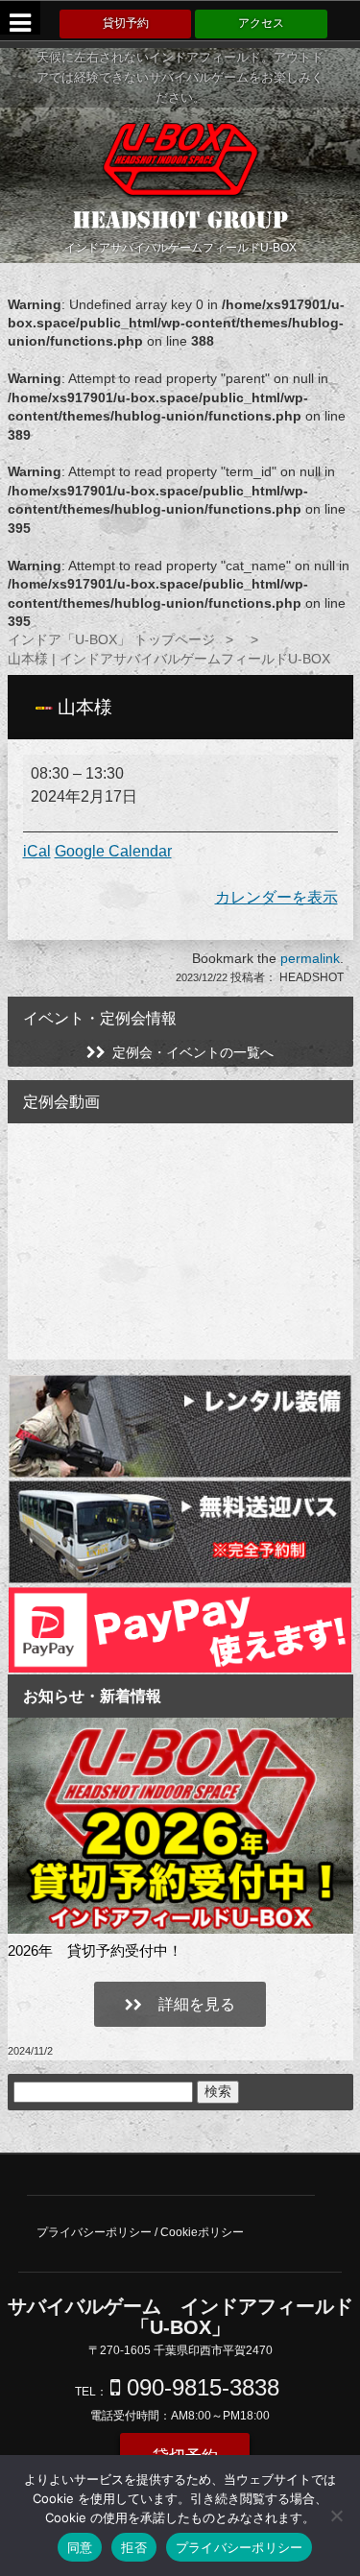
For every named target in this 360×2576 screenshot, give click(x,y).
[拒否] (336, 2516)
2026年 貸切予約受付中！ (95, 1950)
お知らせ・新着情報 (92, 1696)
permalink (310, 958)
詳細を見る (195, 2004)
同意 (80, 2547)
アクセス (261, 23)
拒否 (134, 2547)
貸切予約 (126, 23)
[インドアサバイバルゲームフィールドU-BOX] (180, 159)
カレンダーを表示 (276, 897)
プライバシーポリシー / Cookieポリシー (140, 2232)
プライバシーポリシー (240, 2547)
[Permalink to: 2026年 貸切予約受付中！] (180, 1826)
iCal (37, 851)
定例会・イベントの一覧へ (193, 1052)
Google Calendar (113, 851)
